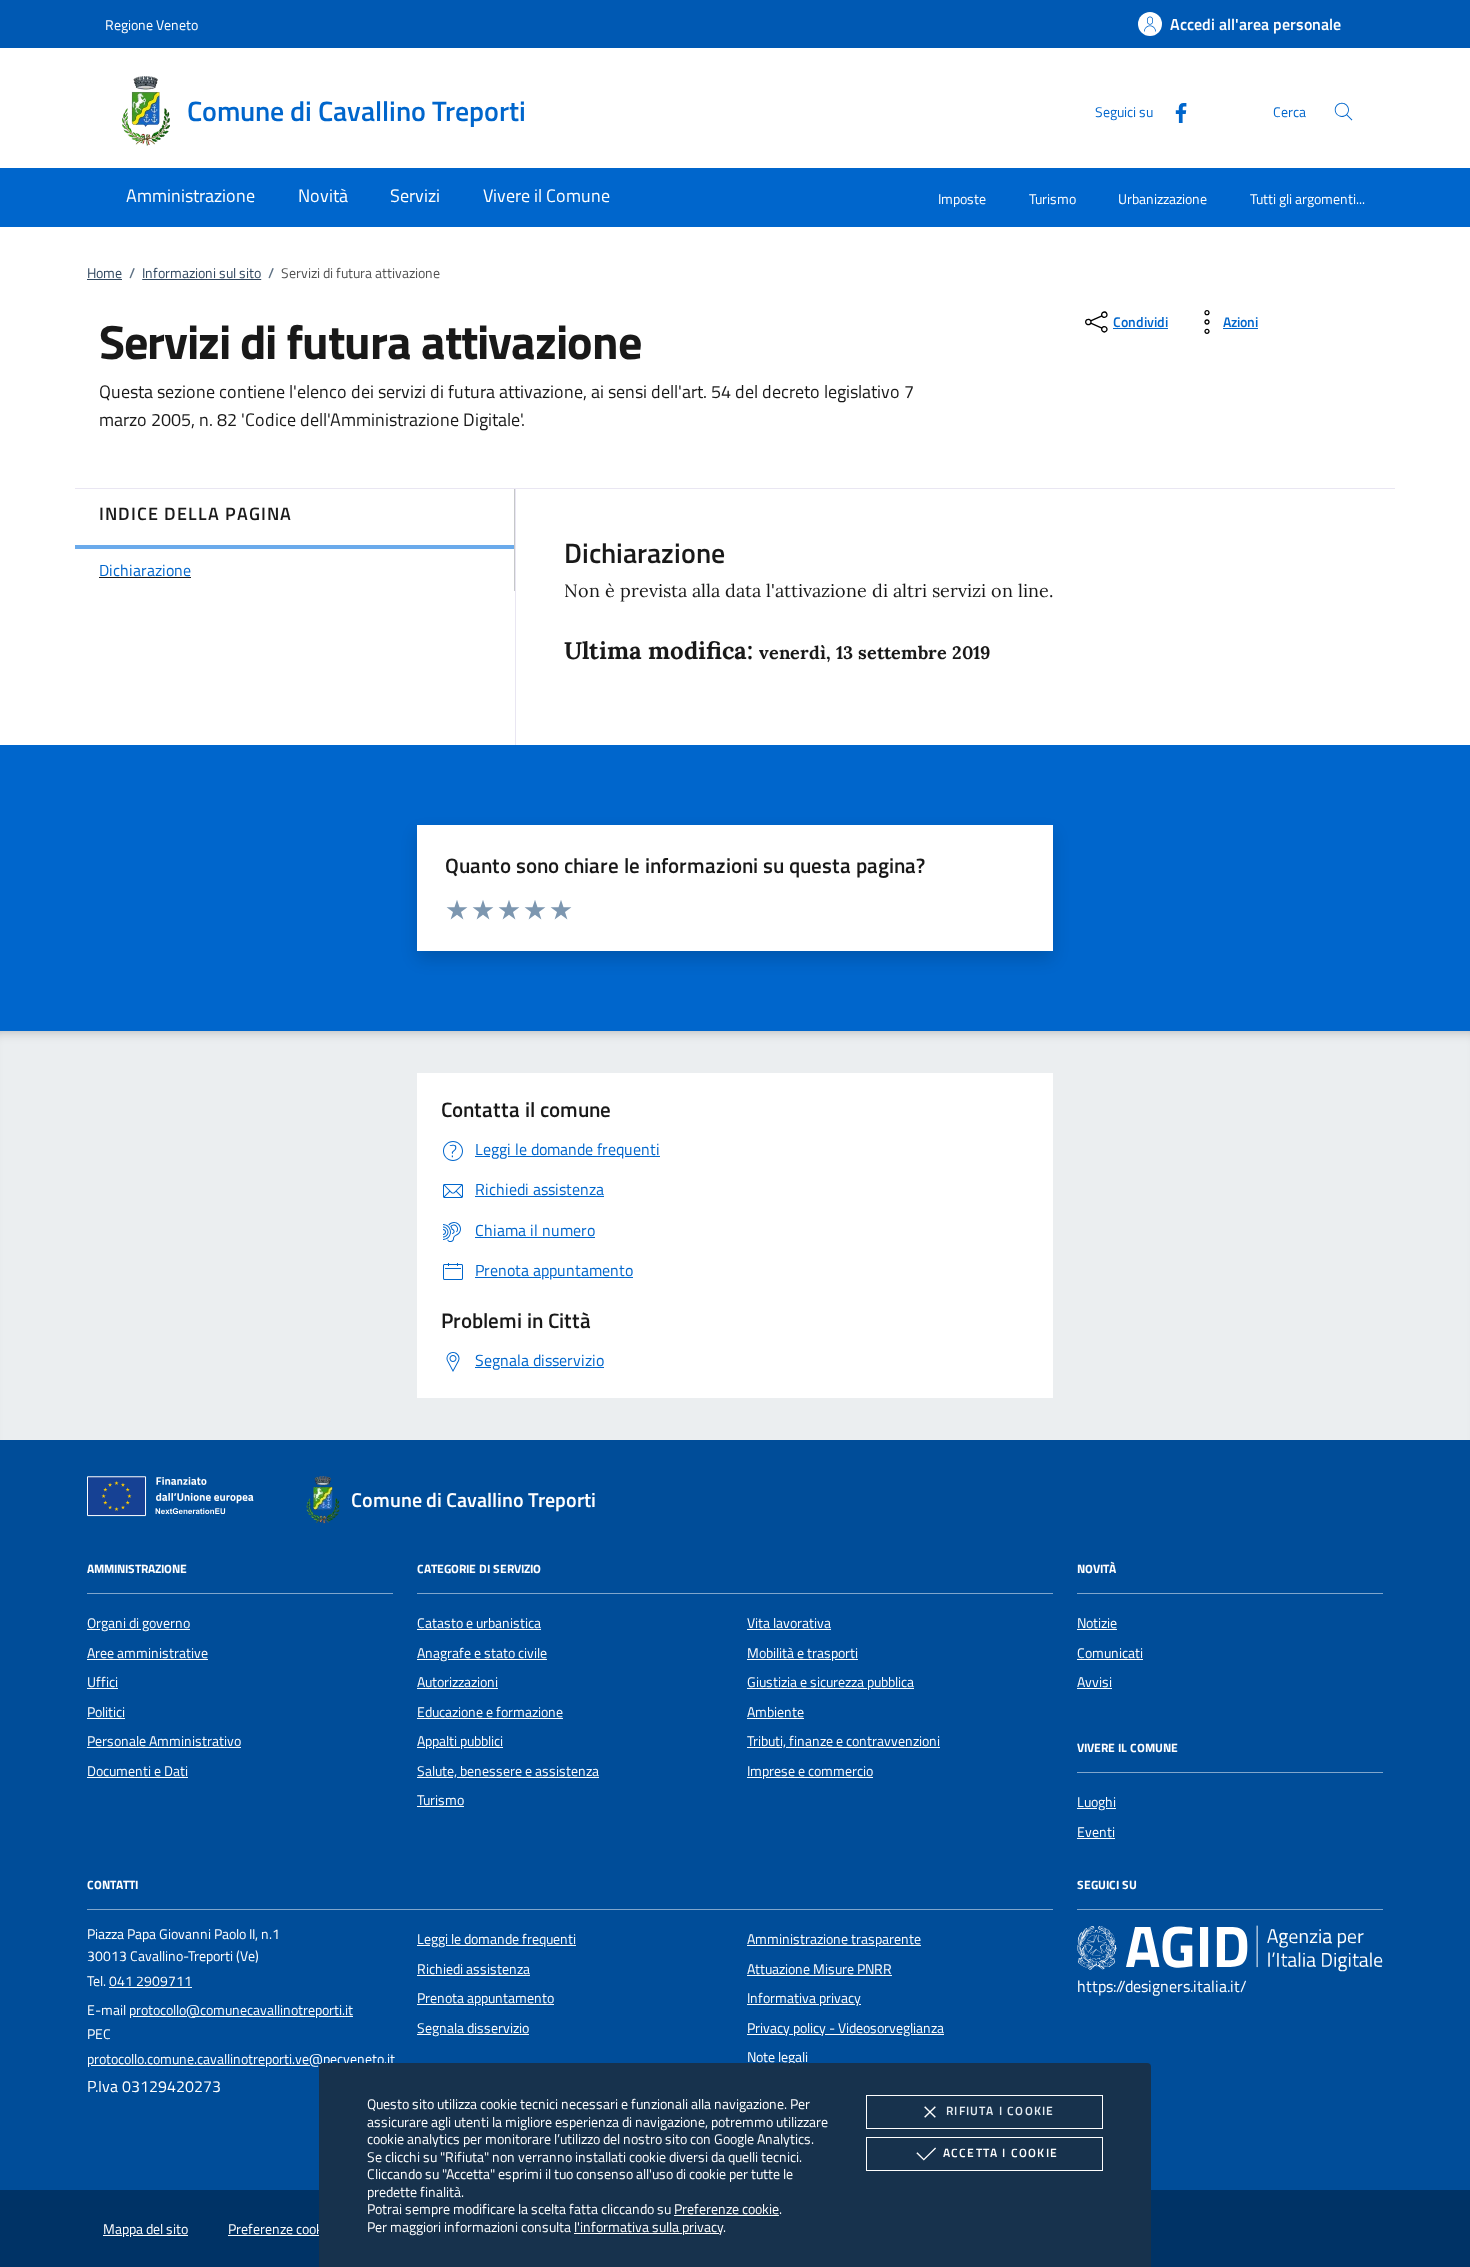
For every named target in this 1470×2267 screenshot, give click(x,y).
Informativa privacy (804, 1998)
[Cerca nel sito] (1343, 111)
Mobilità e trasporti (802, 1653)
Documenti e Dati (137, 1771)
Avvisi (1094, 1682)
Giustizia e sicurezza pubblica (830, 1682)
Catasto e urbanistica (479, 1623)
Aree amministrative (147, 1653)
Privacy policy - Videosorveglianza (845, 2028)
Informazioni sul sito (201, 273)
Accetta (1000, 2152)
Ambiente (775, 1712)
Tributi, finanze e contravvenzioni (843, 1741)
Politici (106, 1712)
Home (104, 273)
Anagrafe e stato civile (482, 1653)
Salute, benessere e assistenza (508, 1771)
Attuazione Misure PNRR (819, 1969)
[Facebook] (1173, 110)
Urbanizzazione (1162, 198)
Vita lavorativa (789, 1623)
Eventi (1096, 1832)
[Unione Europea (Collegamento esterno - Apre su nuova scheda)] (176, 1500)
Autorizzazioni (457, 1682)
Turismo (1052, 198)
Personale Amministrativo (164, 1741)
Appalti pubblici (460, 1741)
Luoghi (1096, 1802)
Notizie (1097, 1623)
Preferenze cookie (726, 2208)
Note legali (777, 2057)
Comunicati (1110, 1653)
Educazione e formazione (490, 1712)
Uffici (102, 1682)
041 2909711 (150, 1981)
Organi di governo (138, 1623)
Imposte (962, 198)
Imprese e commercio (810, 1771)
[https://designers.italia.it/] (1230, 1948)
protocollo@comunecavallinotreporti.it (241, 2010)
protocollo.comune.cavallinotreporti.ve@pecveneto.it (241, 2059)
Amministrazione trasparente (834, 1939)
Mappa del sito (145, 2229)
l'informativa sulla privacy (648, 2226)
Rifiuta (1000, 2110)
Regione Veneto (151, 24)
